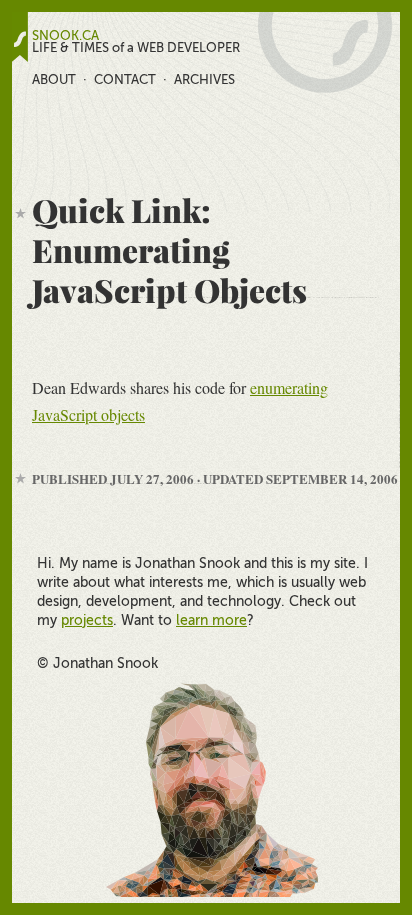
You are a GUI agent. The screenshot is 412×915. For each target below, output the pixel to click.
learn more (211, 620)
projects (87, 620)
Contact (125, 79)
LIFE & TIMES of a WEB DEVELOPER (136, 48)
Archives (204, 79)
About (54, 79)
